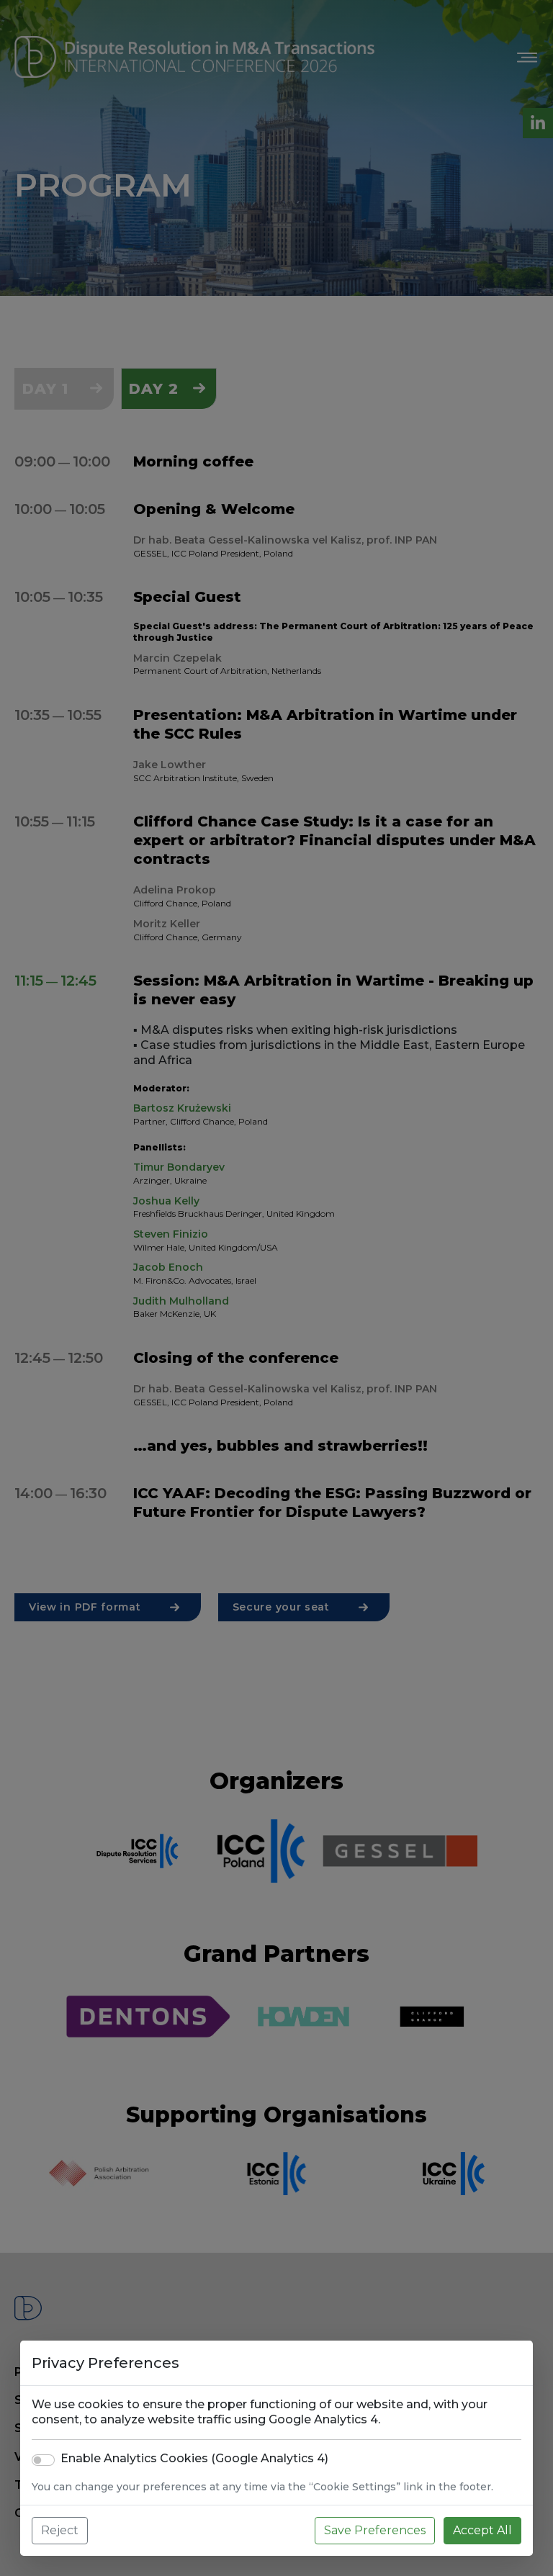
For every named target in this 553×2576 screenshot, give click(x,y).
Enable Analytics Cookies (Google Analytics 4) (194, 2458)
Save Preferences (375, 2530)
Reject (60, 2530)
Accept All (482, 2530)
